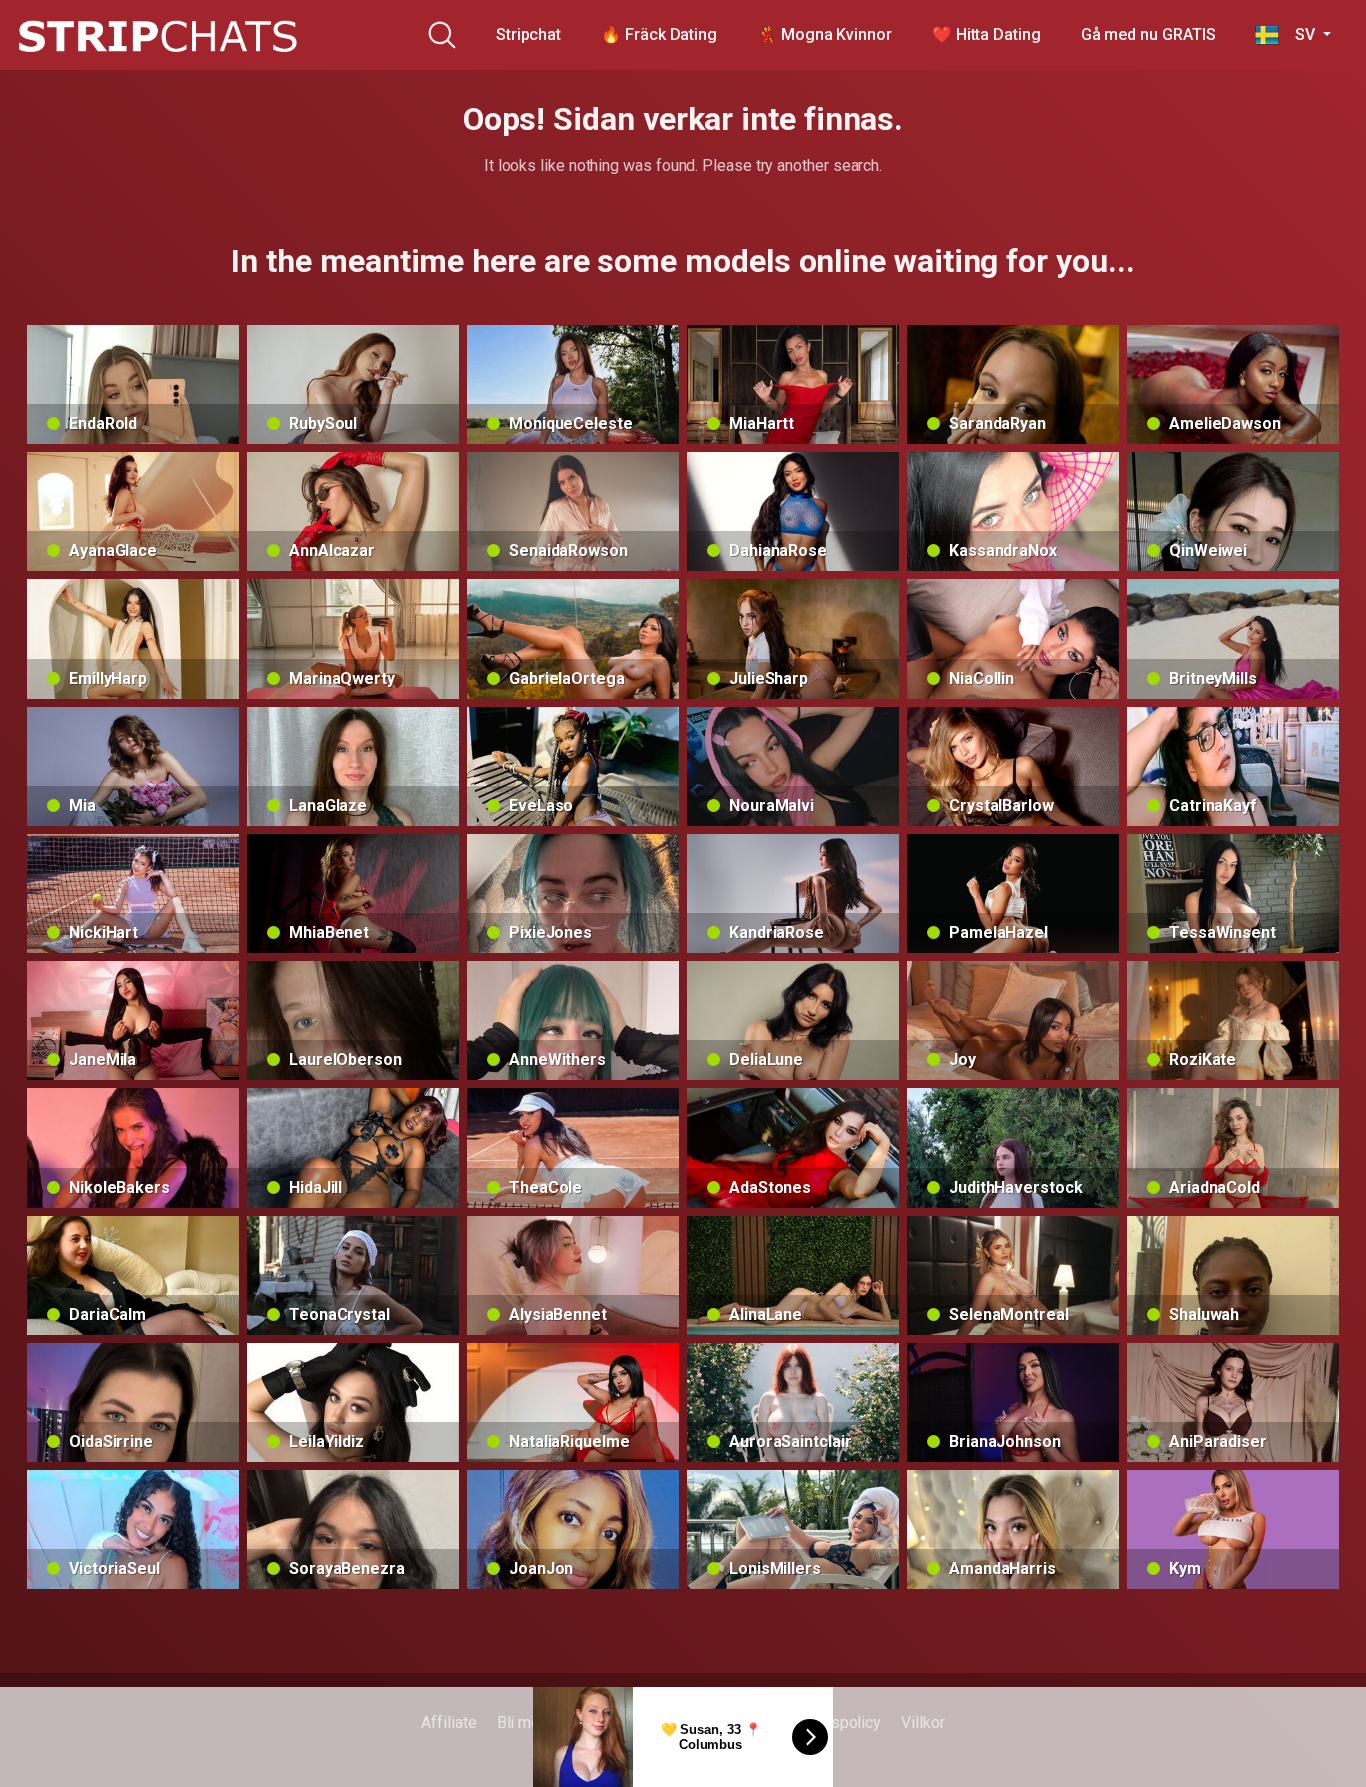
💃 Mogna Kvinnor (824, 34)
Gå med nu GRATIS (1148, 34)
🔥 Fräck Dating (659, 34)
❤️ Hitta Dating (986, 34)
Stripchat (528, 34)
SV (1298, 34)
